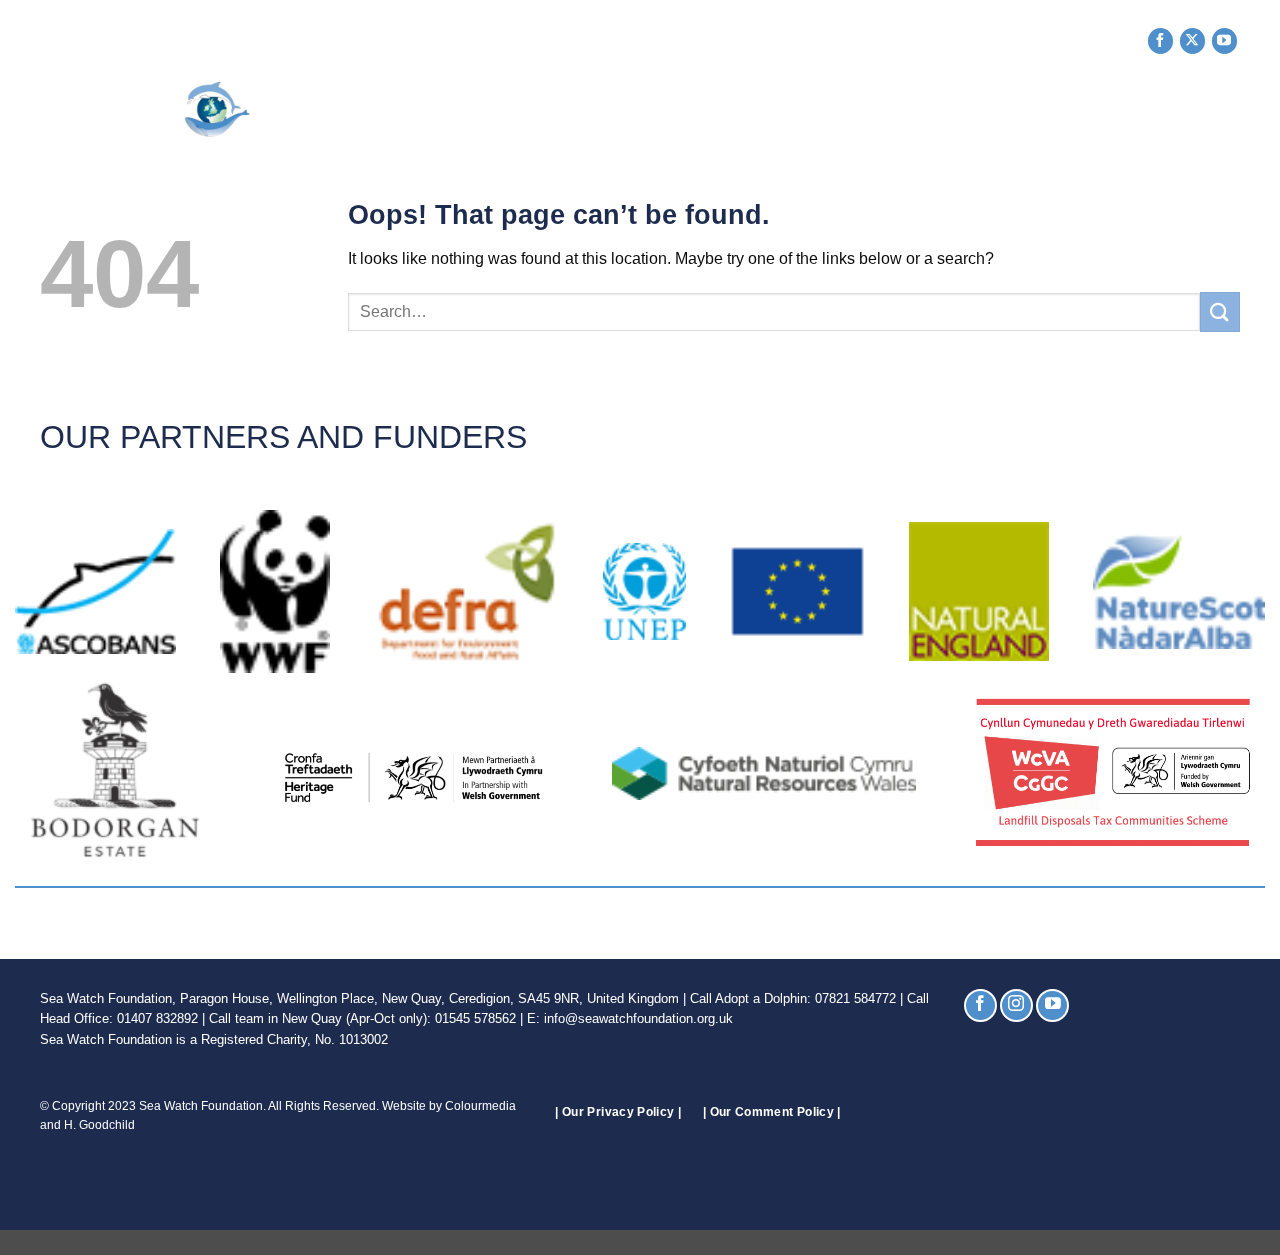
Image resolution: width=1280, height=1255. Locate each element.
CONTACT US (1129, 110)
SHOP (1030, 110)
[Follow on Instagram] (1016, 1005)
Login (1217, 110)
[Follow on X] (1192, 40)
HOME (387, 110)
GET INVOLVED (587, 110)
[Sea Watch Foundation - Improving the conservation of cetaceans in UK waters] (185, 109)
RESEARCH (822, 110)
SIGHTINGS (712, 110)
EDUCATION (936, 110)
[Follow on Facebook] (1160, 40)
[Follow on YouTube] (1224, 40)
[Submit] (1220, 311)
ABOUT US (464, 110)
